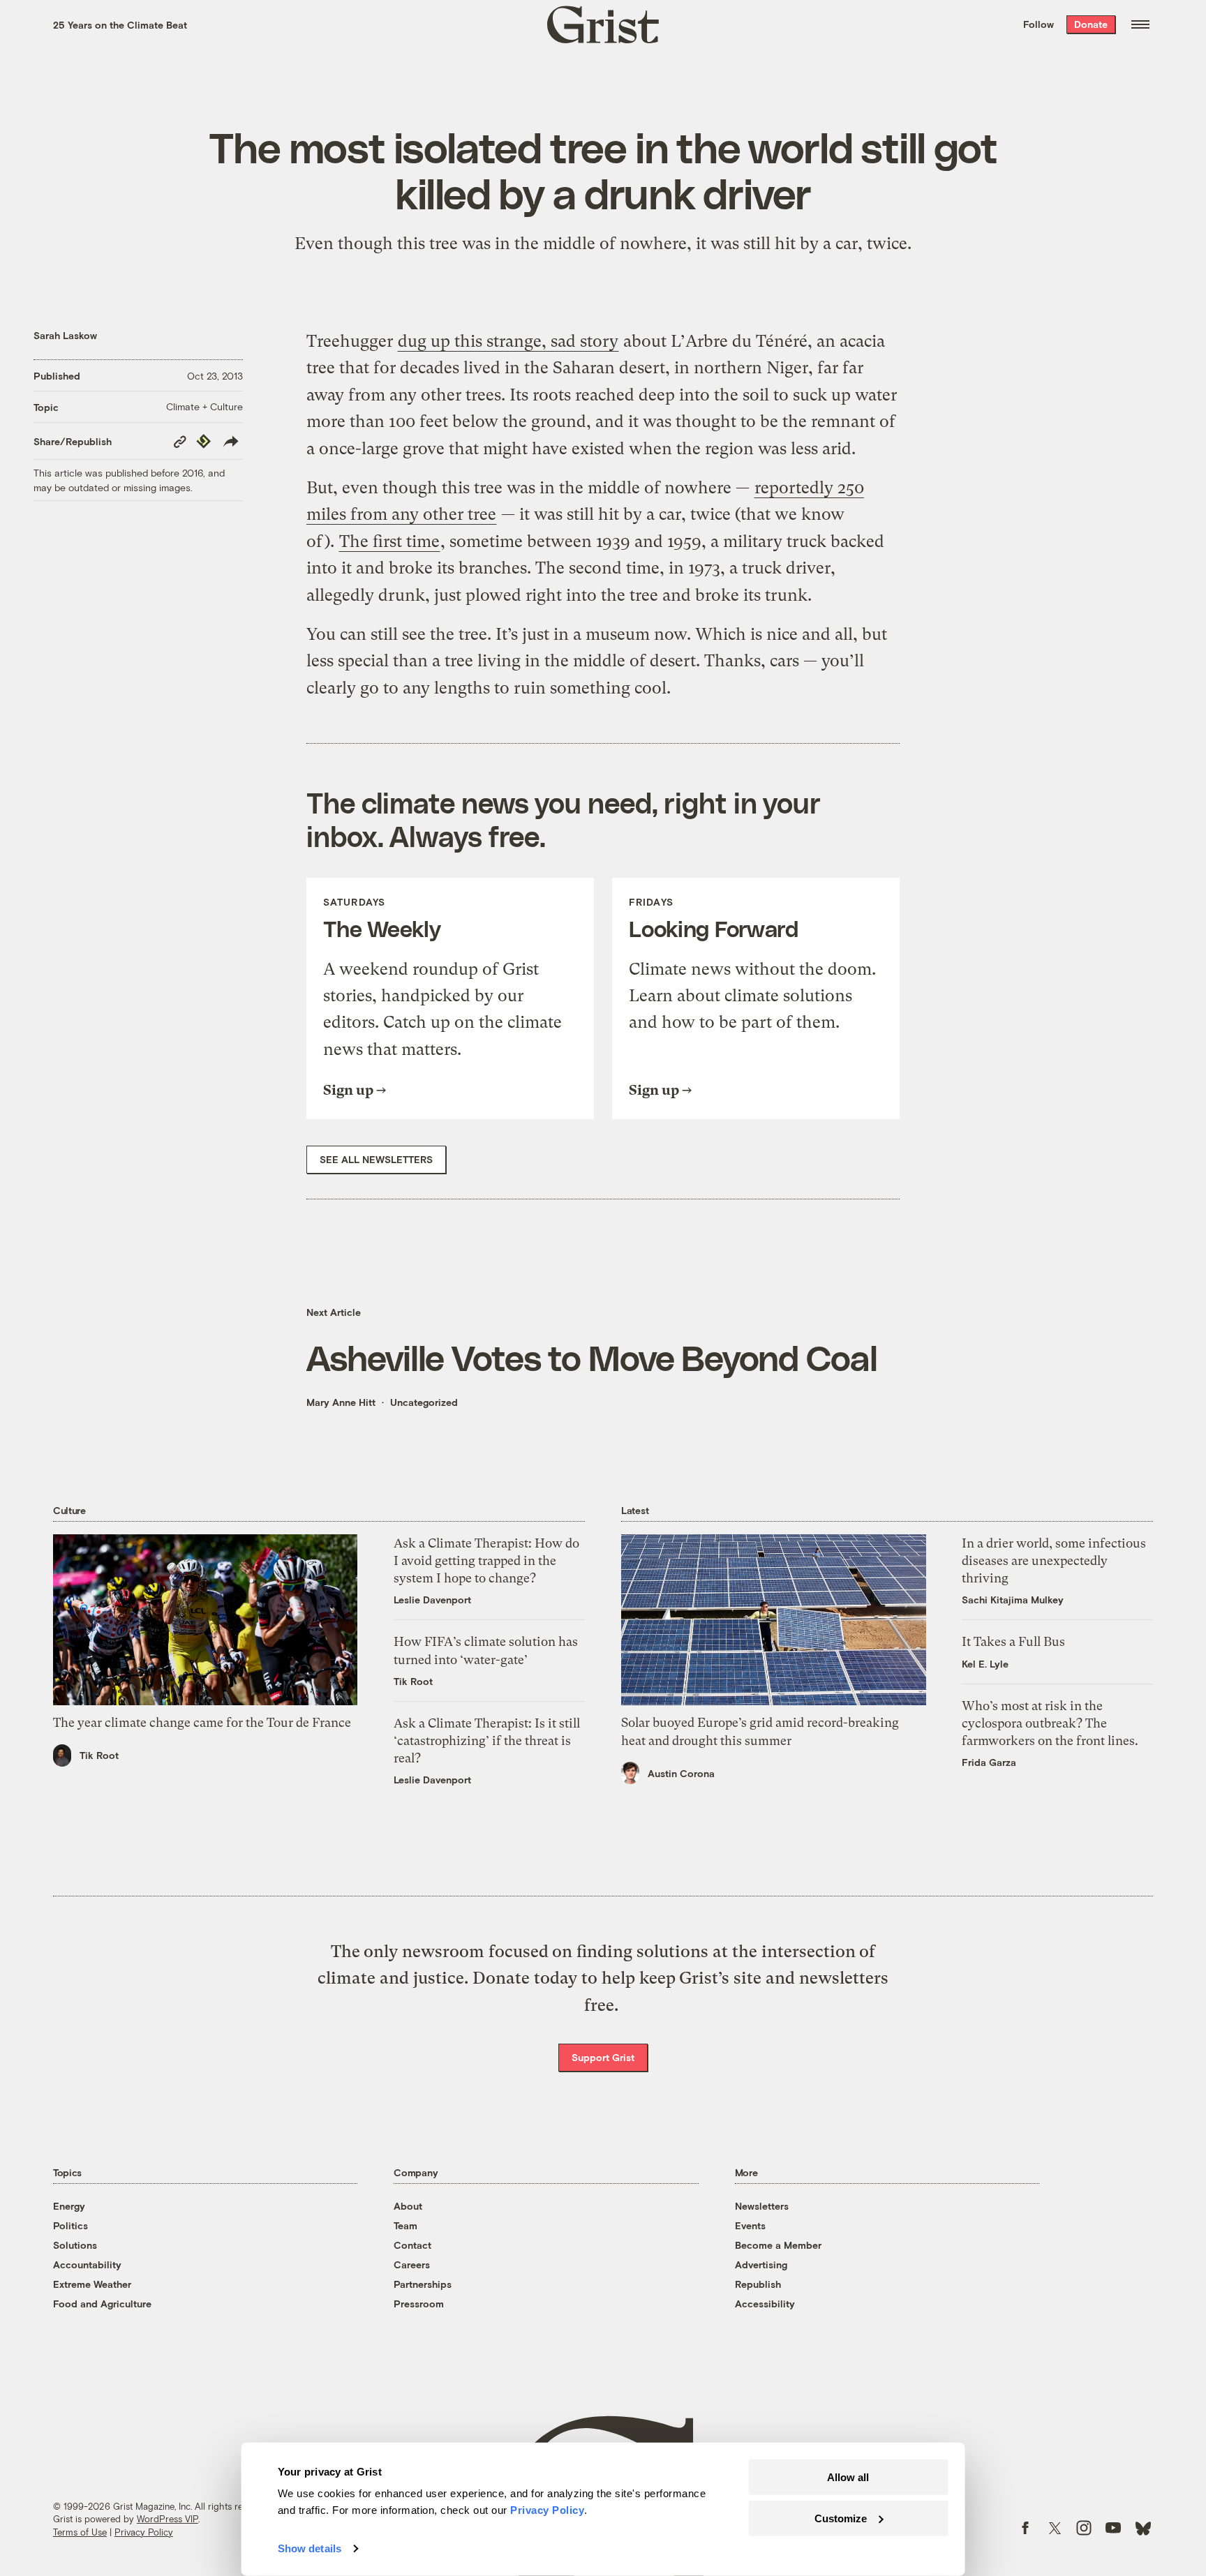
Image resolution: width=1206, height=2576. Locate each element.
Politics (70, 2225)
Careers (412, 2264)
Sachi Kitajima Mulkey (1013, 1600)
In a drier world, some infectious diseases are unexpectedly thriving (1054, 1560)
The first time (389, 541)
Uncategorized (424, 1402)
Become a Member (778, 2245)
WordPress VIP (167, 2519)
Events (750, 2225)
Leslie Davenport (432, 1600)
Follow (1038, 24)
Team (405, 2225)
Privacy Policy (144, 2532)
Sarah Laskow (65, 335)
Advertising (761, 2264)
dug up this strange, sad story (508, 341)
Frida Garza (989, 1762)
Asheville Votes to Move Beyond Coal (592, 1357)
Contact (412, 2245)
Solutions (75, 2245)
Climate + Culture (204, 406)
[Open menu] (1140, 24)
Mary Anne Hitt (341, 1402)
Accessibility (765, 2304)
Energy (69, 2206)
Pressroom (419, 2304)
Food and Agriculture (102, 2304)
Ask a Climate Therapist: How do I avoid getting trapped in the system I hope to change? (486, 1560)
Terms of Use (80, 2532)
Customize (841, 2518)
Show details (310, 2548)
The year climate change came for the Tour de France (202, 1722)
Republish (758, 2284)
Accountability (87, 2264)
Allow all (848, 2477)
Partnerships (423, 2284)
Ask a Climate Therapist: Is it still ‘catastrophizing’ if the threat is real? (487, 1740)
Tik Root (99, 1755)
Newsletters (762, 2206)
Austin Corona (681, 1773)
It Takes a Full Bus (1013, 1641)
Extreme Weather (92, 2284)
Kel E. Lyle (985, 1664)
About (408, 2206)
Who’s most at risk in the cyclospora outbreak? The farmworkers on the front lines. (1050, 1723)
